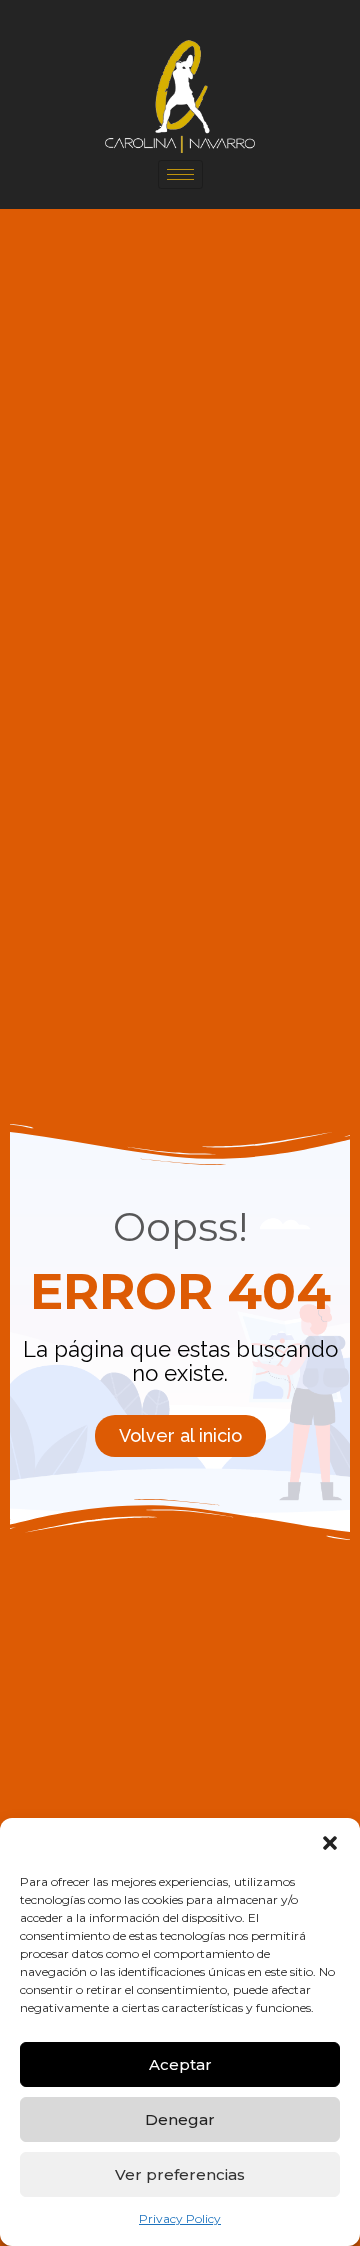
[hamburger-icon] (180, 174)
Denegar (180, 2119)
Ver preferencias (180, 2174)
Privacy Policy (180, 2218)
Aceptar (180, 2064)
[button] (330, 1843)
